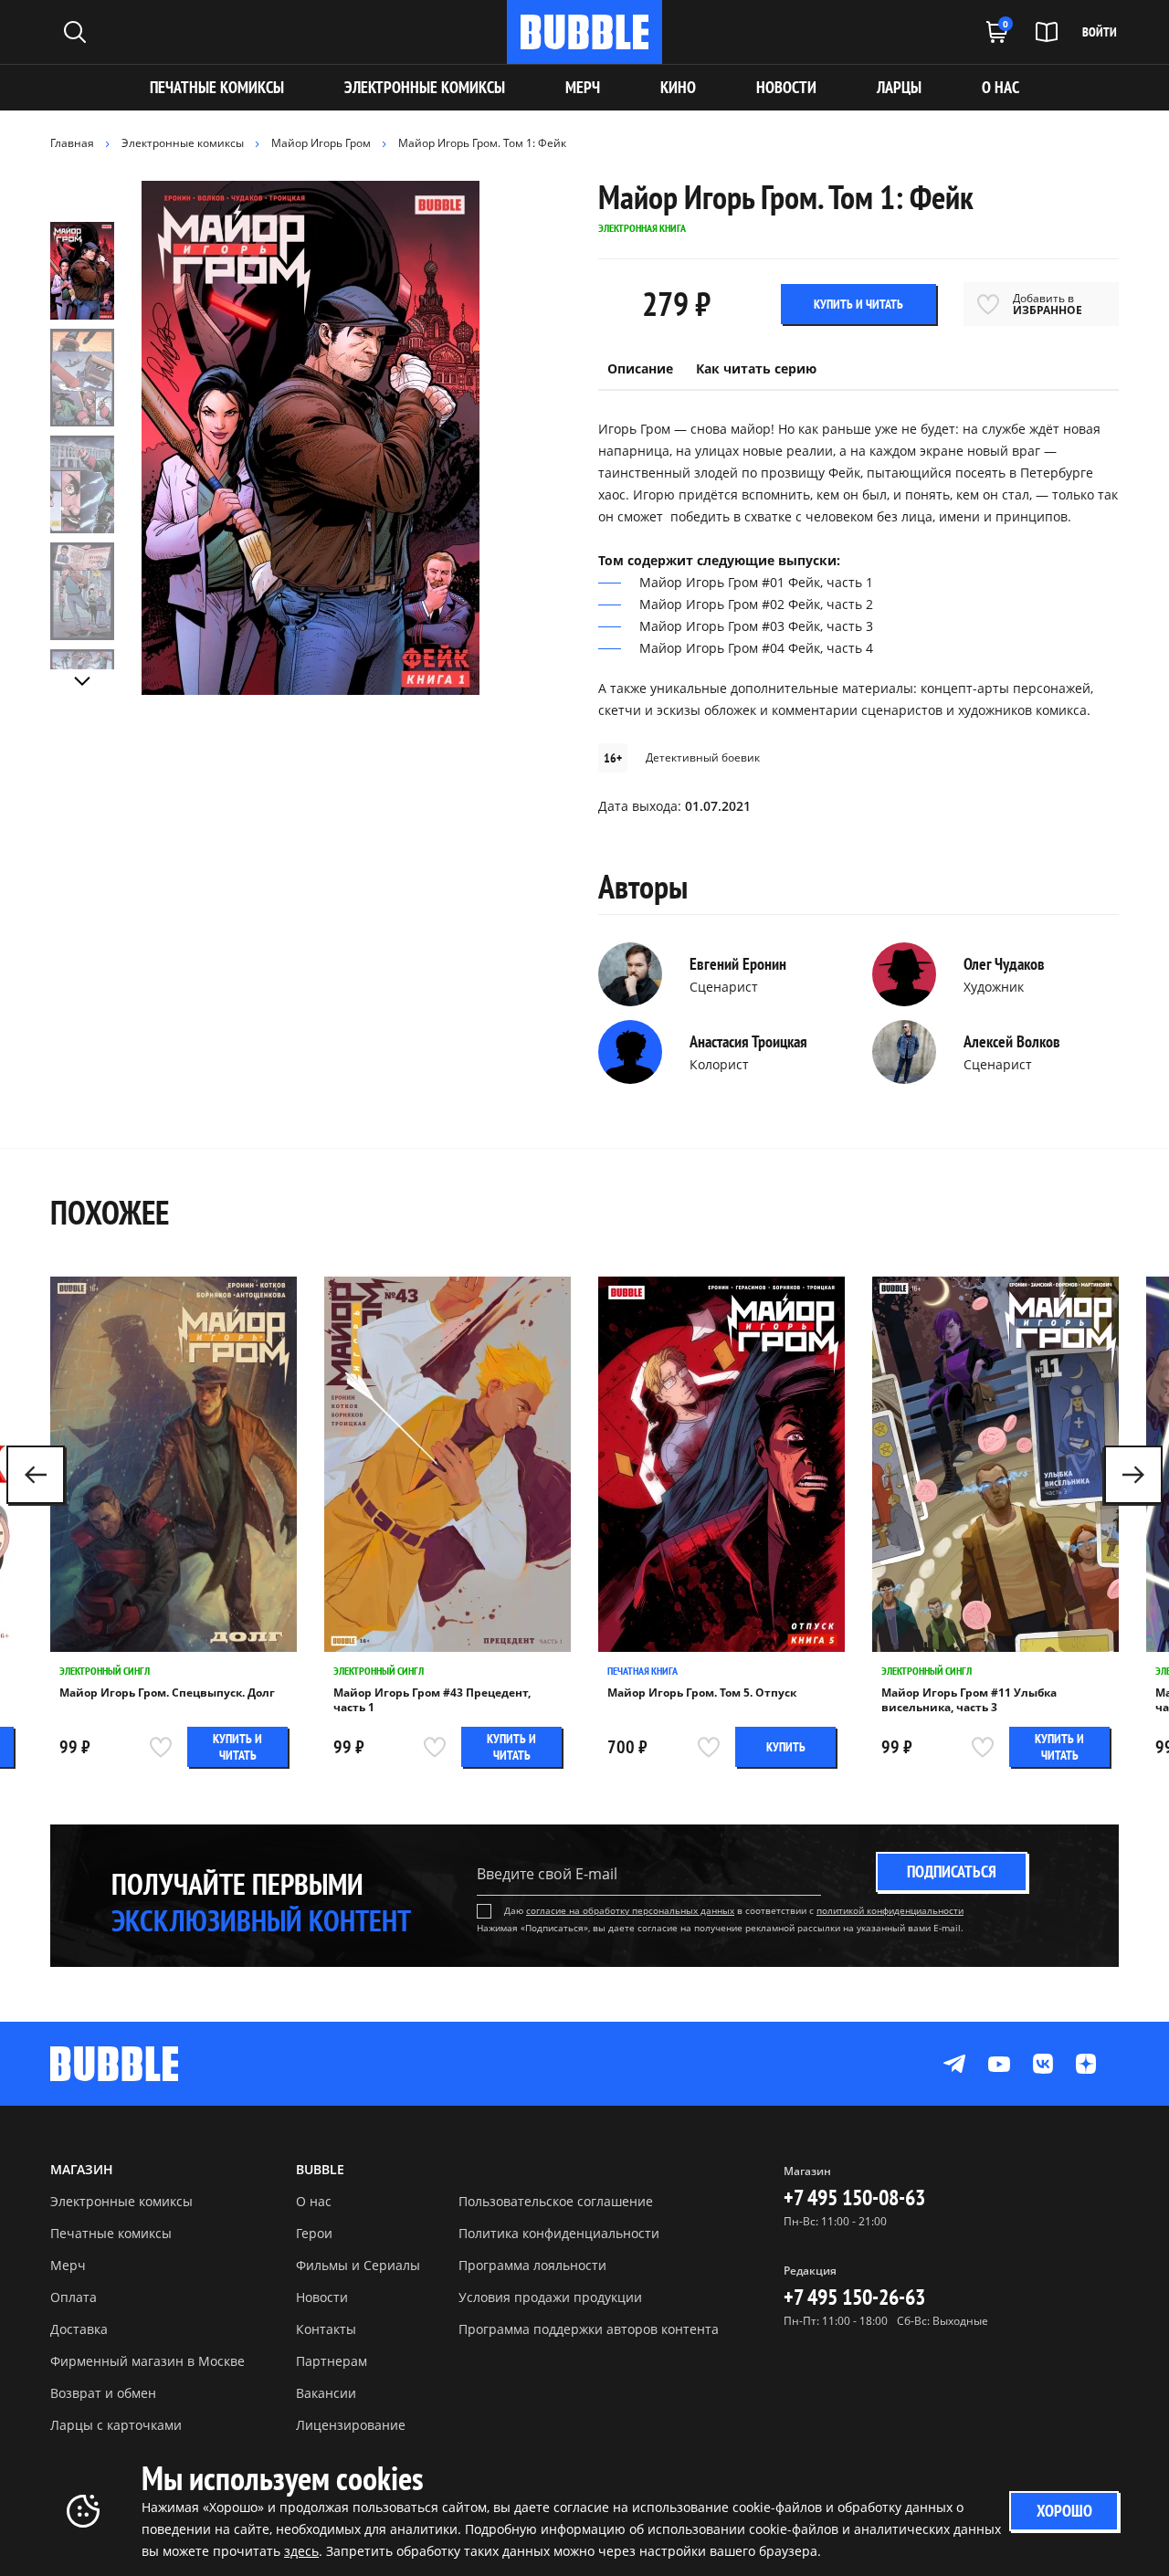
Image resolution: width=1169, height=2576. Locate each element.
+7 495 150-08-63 (854, 2197)
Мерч (68, 2265)
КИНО (678, 87)
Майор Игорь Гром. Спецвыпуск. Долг (167, 1693)
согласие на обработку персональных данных (630, 1910)
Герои (314, 2233)
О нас (314, 2201)
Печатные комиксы (217, 87)
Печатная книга (642, 1671)
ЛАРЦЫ (899, 87)
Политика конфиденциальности (559, 2233)
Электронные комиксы (425, 87)
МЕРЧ (583, 87)
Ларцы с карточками (116, 2425)
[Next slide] (82, 681)
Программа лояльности (532, 2265)
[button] (1133, 1475)
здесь (301, 2551)
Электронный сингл (105, 1671)
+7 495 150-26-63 (854, 2297)
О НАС (1000, 87)
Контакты (326, 2329)
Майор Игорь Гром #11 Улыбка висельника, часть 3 (969, 1700)
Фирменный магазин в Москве (147, 2361)
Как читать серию (756, 368)
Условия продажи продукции (550, 2297)
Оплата (74, 2297)
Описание (640, 368)
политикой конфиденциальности (890, 1910)
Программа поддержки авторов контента (589, 2329)
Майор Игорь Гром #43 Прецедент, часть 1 (432, 1700)
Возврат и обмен (103, 2393)
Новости (322, 2297)
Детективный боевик (703, 757)
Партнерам (332, 2361)
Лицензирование (351, 2425)
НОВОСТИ (786, 87)
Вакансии (326, 2393)
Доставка (79, 2329)
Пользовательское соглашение (556, 2201)
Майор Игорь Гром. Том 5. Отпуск (702, 1693)
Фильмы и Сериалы (358, 2265)
